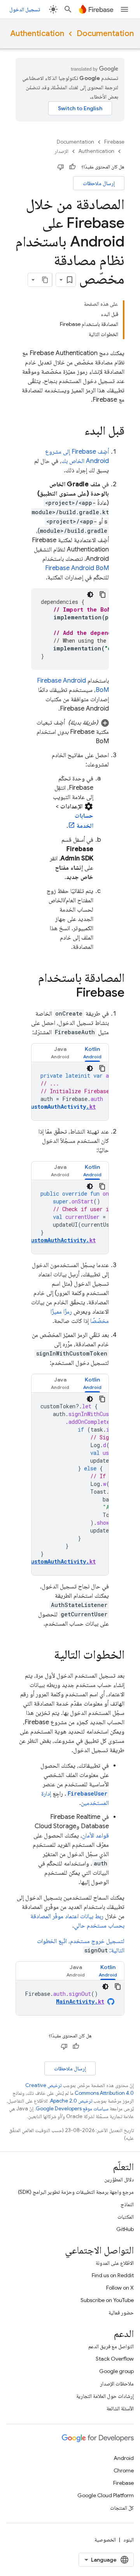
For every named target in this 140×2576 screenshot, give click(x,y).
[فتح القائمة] (124, 9)
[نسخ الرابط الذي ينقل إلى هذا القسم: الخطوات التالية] (46, 1656)
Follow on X (120, 2288)
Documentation (105, 34)
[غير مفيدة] (61, 167)
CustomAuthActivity (61, 1107)
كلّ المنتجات (122, 2508)
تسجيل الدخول (25, 9)
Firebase (114, 142)
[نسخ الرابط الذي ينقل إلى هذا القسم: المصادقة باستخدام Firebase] (68, 993)
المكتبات (126, 2217)
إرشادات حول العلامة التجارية (105, 2396)
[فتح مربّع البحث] (68, 9)
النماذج (127, 2204)
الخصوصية (105, 2540)
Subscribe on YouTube (107, 2300)
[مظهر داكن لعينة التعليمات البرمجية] (90, 595)
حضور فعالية (121, 2313)
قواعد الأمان (95, 1836)
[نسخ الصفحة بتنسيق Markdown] (45, 280)
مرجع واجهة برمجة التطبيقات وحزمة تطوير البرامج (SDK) (76, 2192)
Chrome (124, 2470)
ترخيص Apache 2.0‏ (71, 2101)
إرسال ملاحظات (99, 183)
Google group (116, 2371)
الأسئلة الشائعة (120, 2408)
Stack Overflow (115, 2359)
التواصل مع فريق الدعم (111, 2346)
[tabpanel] (70, 1091)
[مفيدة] (72, 167)
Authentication (37, 34)
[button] (70, 732)
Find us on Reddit (113, 2275)
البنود (129, 2540)
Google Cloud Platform (106, 2495)
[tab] (92, 1053)
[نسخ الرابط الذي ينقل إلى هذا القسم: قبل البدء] (77, 432)
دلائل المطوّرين (119, 2179)
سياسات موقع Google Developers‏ (72, 2109)
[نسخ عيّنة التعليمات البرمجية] (103, 595)
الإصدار (61, 151)
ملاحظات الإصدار (117, 2384)
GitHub (125, 2229)
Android (124, 2458)
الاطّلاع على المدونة (115, 2263)
